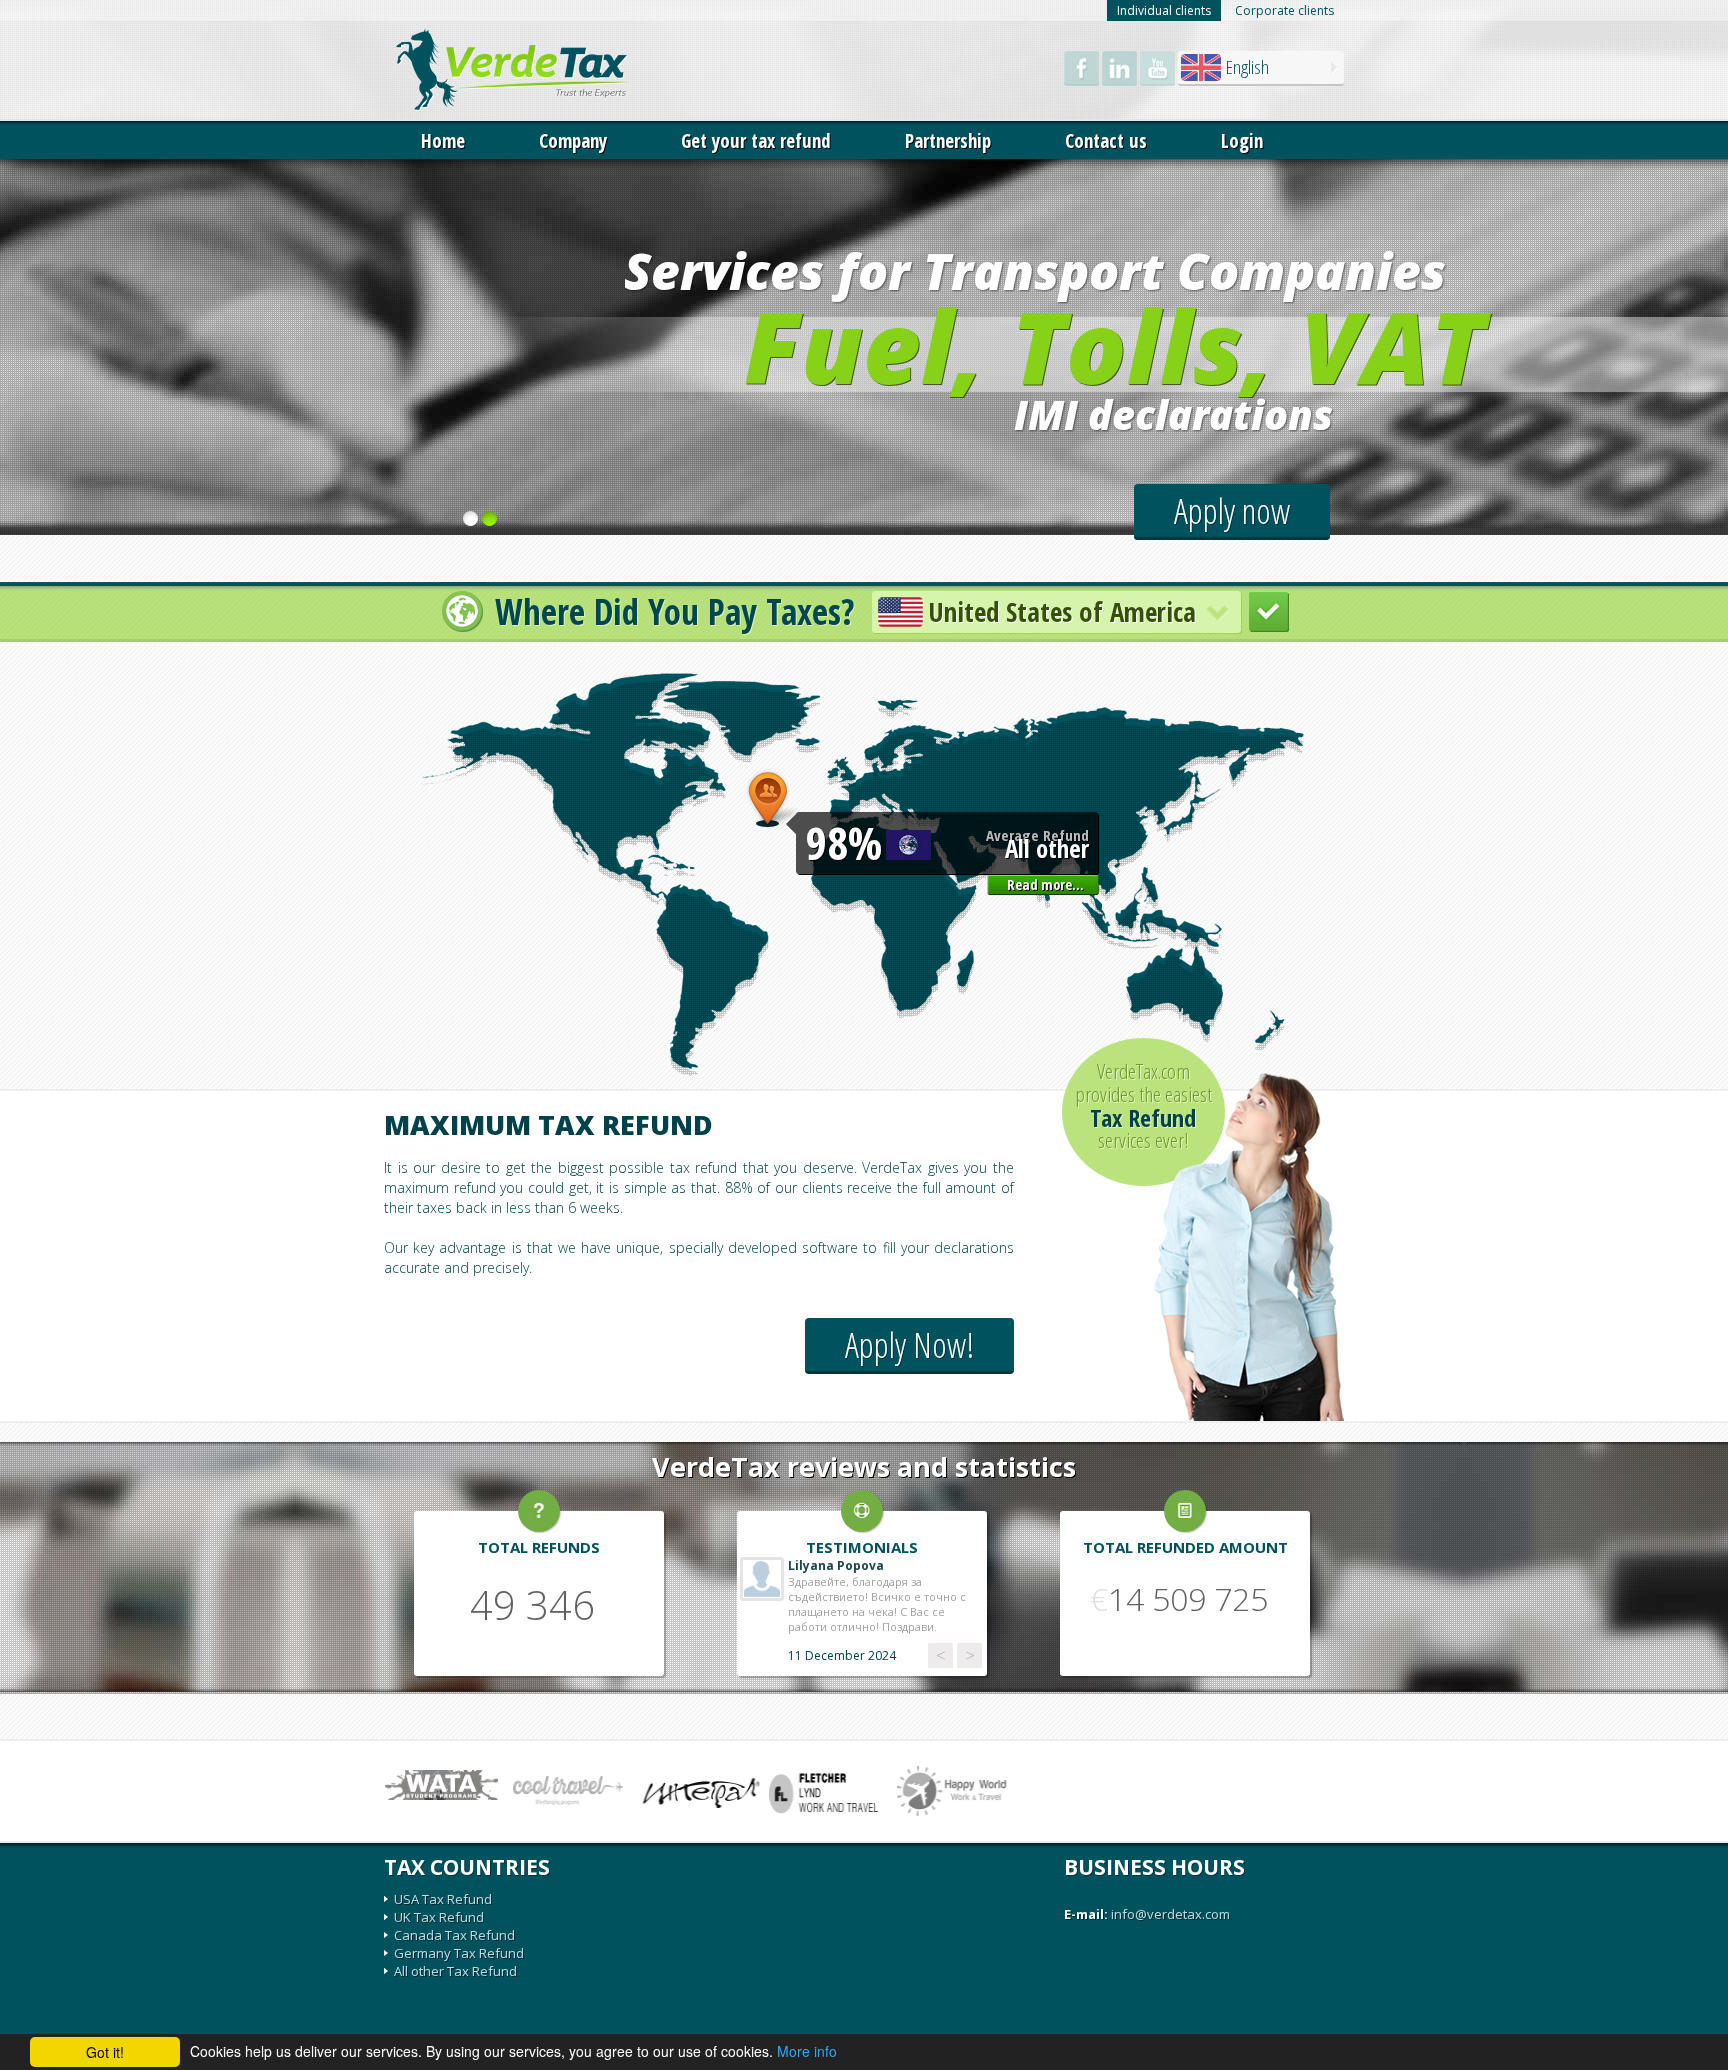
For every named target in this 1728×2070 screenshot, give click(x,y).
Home (443, 141)
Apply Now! (909, 1344)
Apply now (1232, 510)
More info (807, 2051)
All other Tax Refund (455, 1971)
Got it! (105, 2052)
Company (573, 141)
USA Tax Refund (443, 1899)
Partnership (948, 141)
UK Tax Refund (439, 1917)
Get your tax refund (756, 141)
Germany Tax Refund (459, 1953)
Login (1242, 141)
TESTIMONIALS (862, 1547)
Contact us (1106, 141)
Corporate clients (1284, 10)
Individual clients (1164, 10)
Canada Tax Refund (454, 1935)
